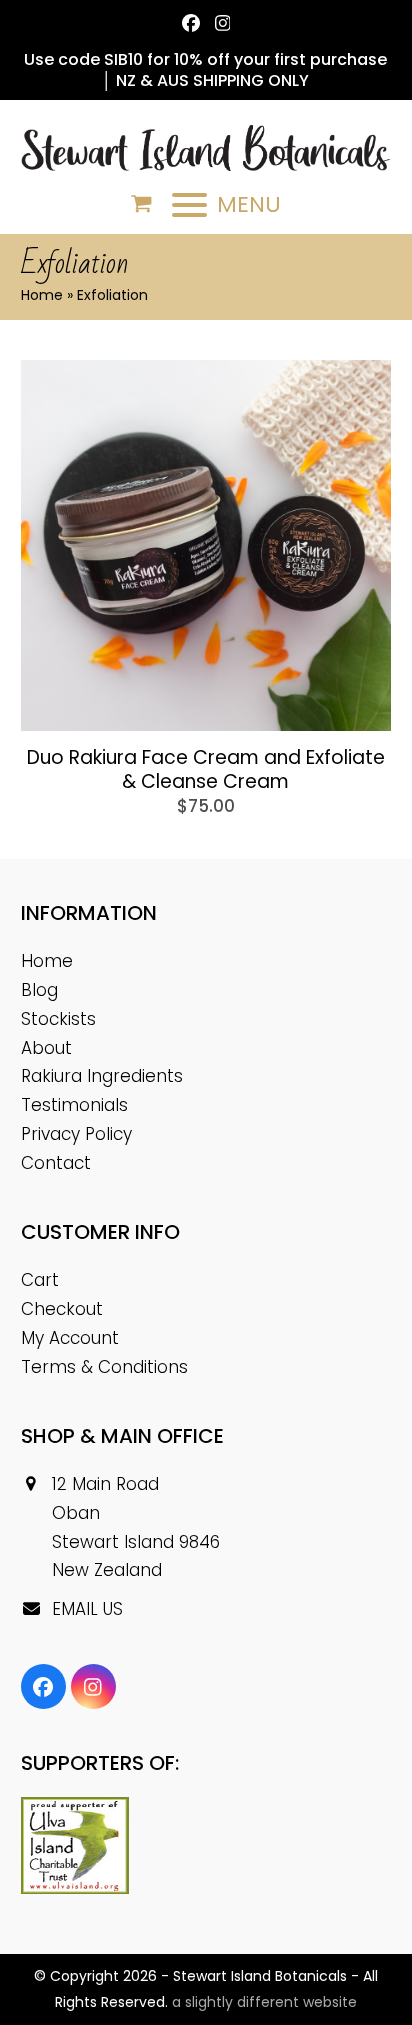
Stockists (58, 1019)
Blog (39, 990)
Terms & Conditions (104, 1367)
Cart (40, 1280)
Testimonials (74, 1105)
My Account (70, 1338)
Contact (56, 1163)
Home (42, 295)
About (46, 1048)
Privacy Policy (76, 1134)
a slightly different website (264, 2002)
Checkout (62, 1309)
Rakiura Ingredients (102, 1076)
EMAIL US (87, 1609)
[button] (141, 204)
